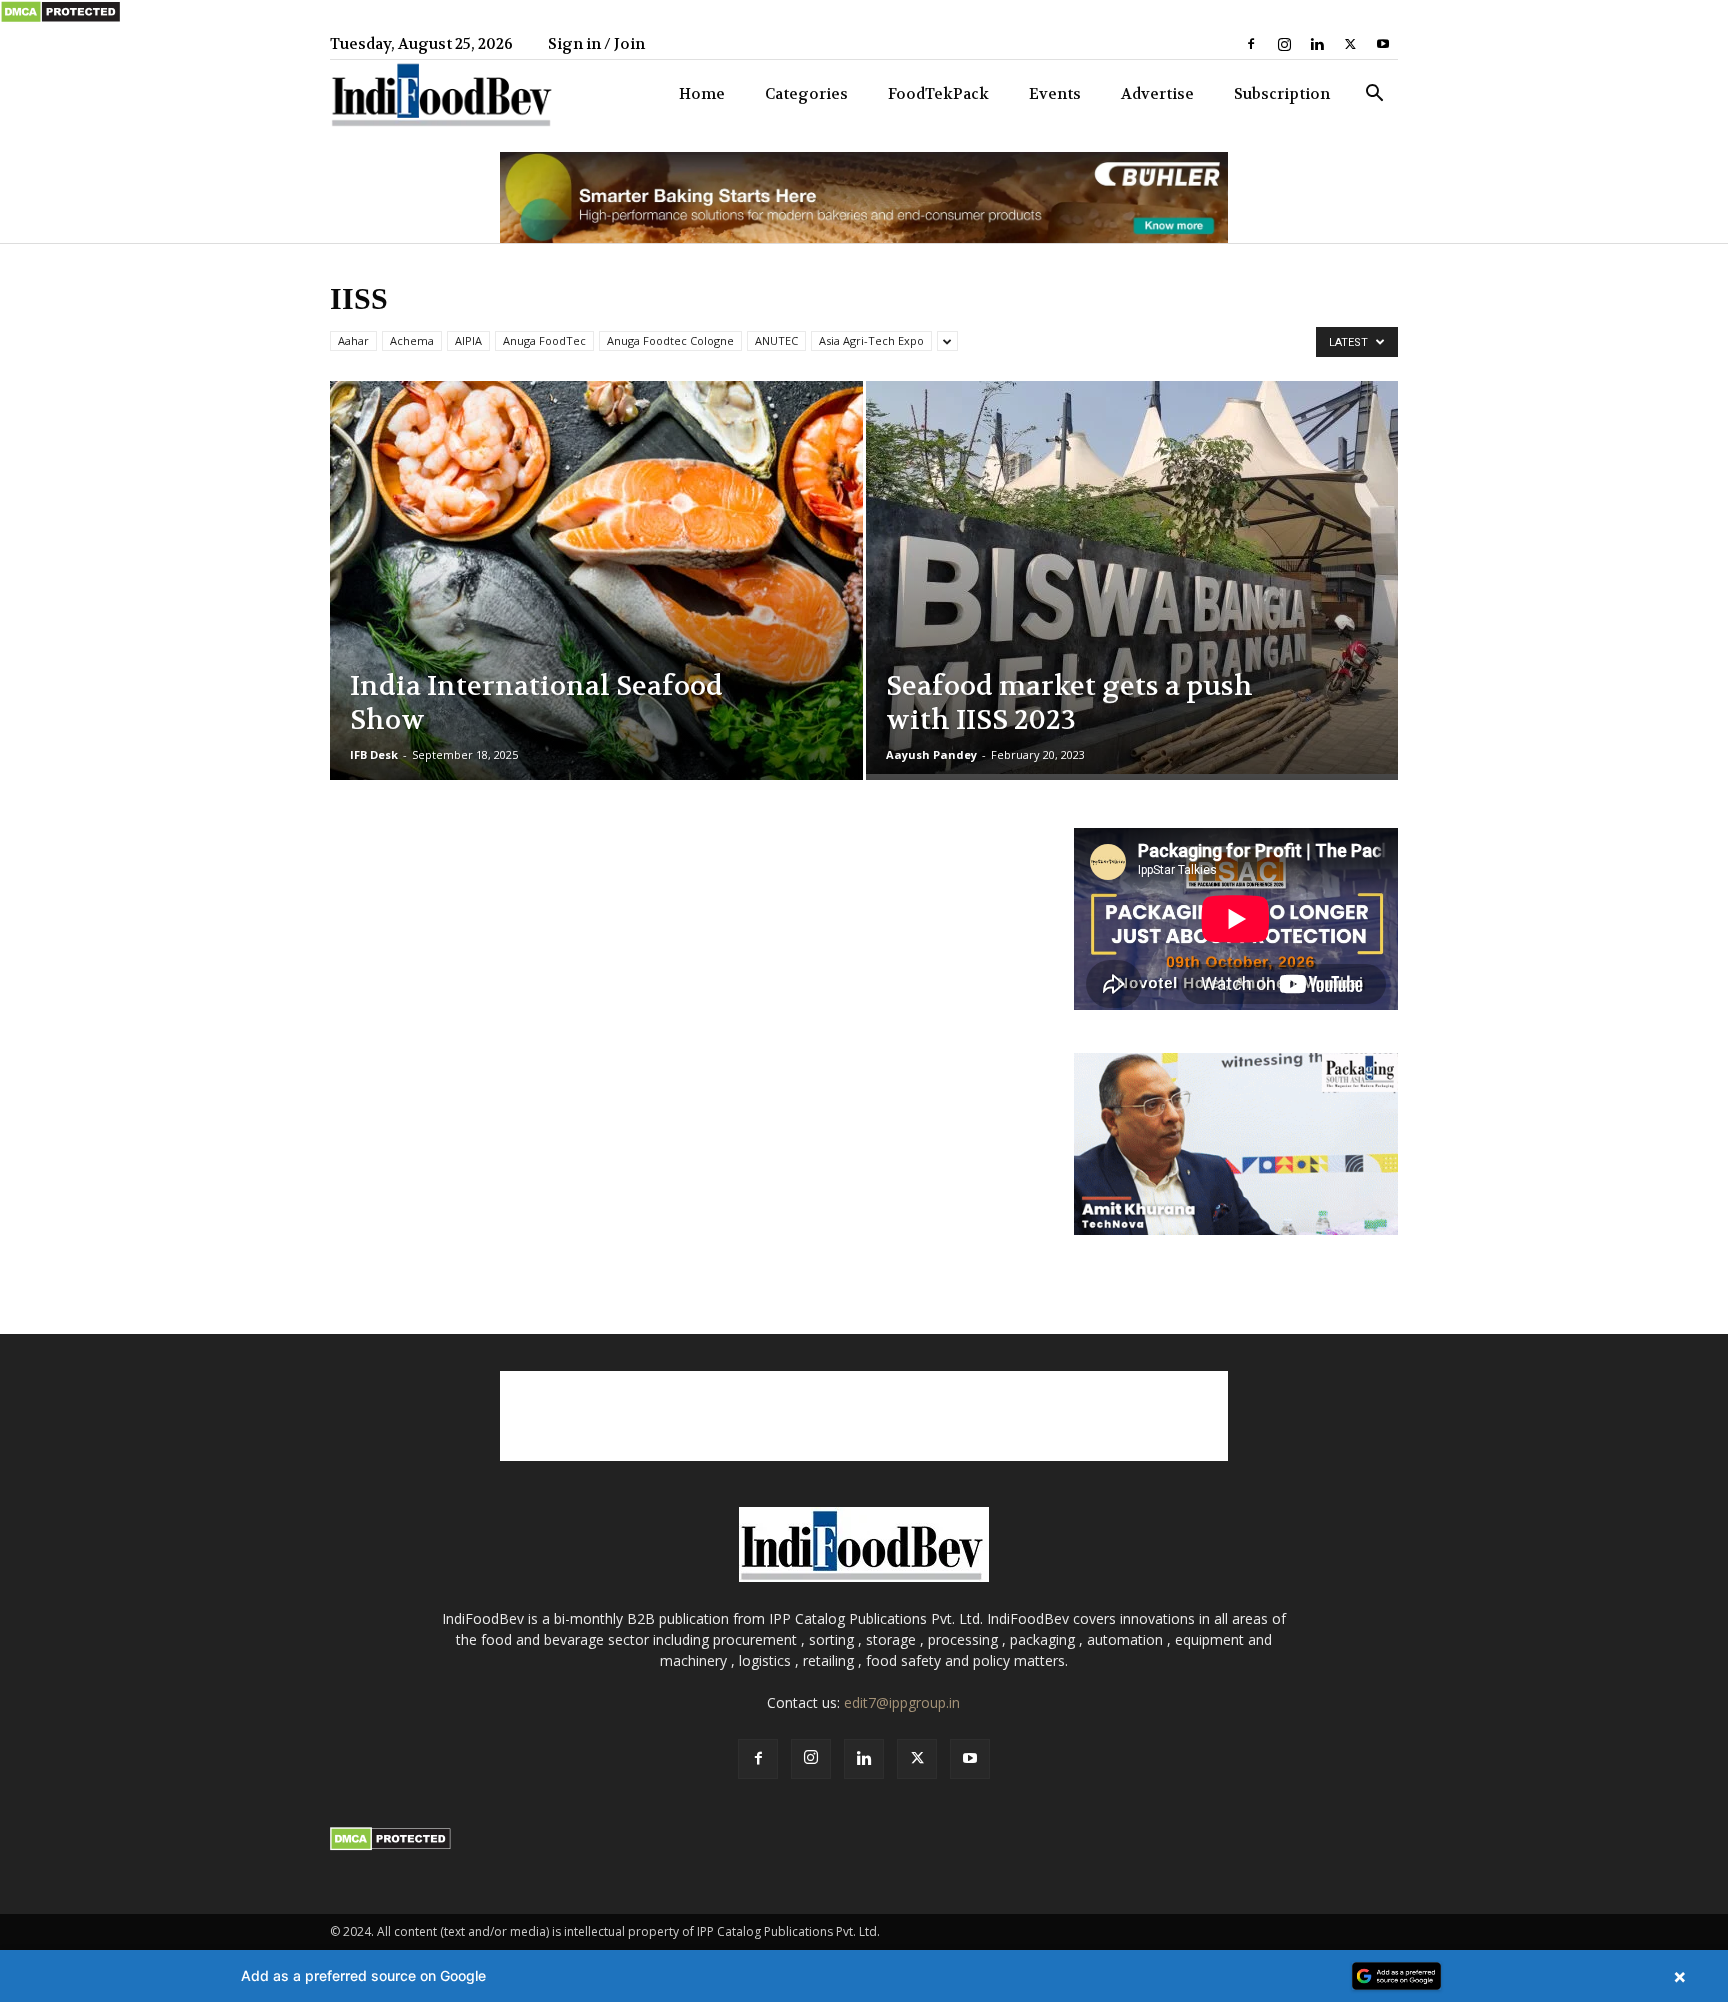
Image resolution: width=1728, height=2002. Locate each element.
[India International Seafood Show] (596, 612)
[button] (1374, 95)
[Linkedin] (1317, 44)
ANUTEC (776, 340)
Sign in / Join (596, 44)
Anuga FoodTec (544, 340)
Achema (412, 340)
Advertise (1157, 94)
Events (1055, 94)
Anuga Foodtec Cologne (670, 340)
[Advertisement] (864, 1416)
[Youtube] (1383, 44)
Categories (806, 94)
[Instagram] (1284, 44)
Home (702, 94)
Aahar (353, 340)
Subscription (1282, 94)
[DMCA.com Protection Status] (60, 19)
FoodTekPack (938, 94)
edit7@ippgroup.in (902, 1702)
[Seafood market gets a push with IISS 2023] (1132, 577)
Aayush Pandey (931, 754)
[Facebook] (1251, 44)
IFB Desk (374, 754)
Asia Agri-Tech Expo (871, 340)
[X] (1350, 44)
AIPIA (468, 340)
